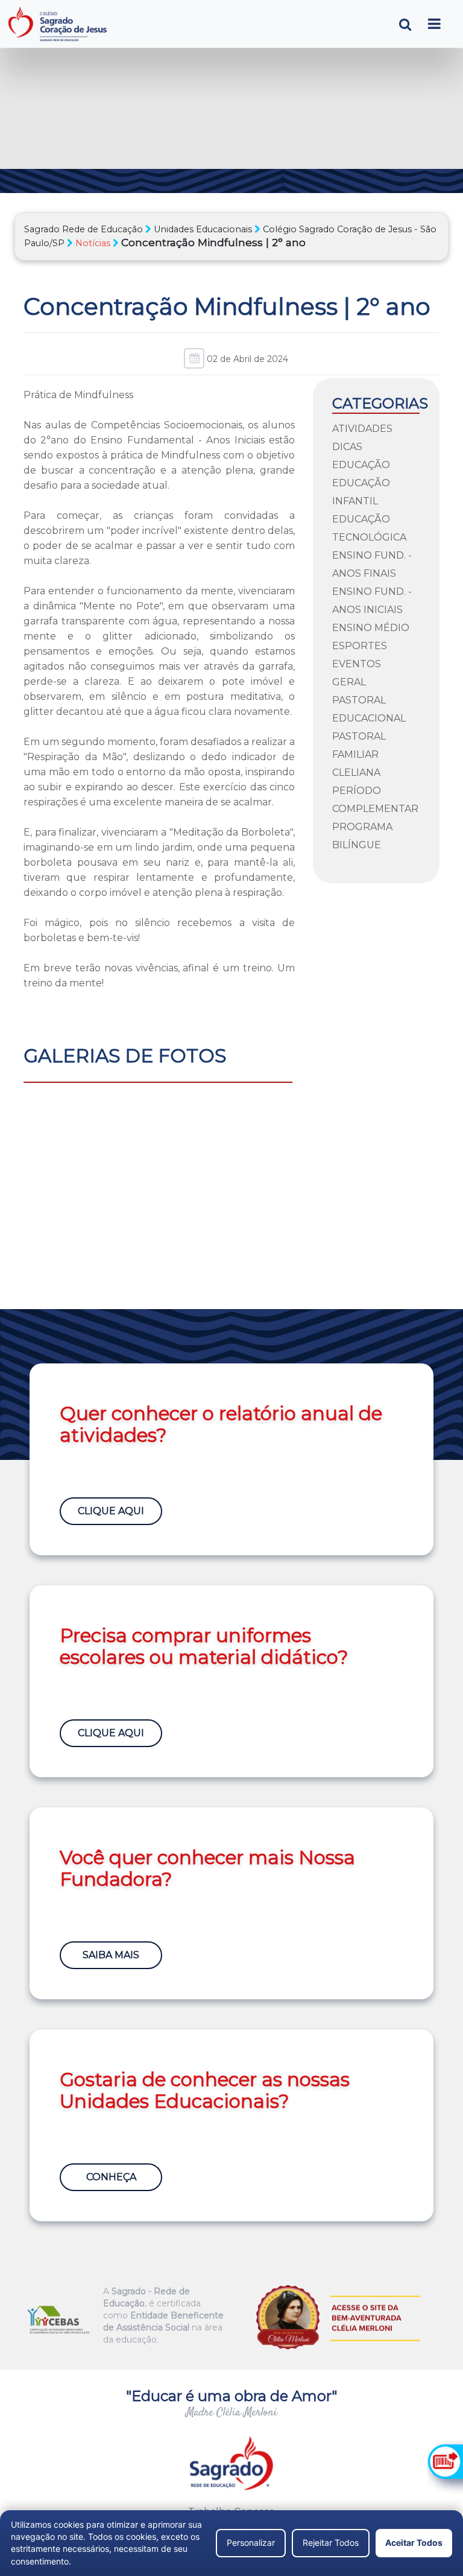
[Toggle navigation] (434, 24)
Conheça (111, 2177)
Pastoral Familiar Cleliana (359, 754)
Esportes (360, 646)
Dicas (347, 447)
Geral (349, 682)
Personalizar (251, 2543)
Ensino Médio (371, 628)
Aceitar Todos (414, 2543)
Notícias (93, 243)
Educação (361, 465)
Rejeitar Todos (331, 2543)
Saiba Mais (111, 1955)
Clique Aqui (111, 1511)
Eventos (357, 664)
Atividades (362, 429)
